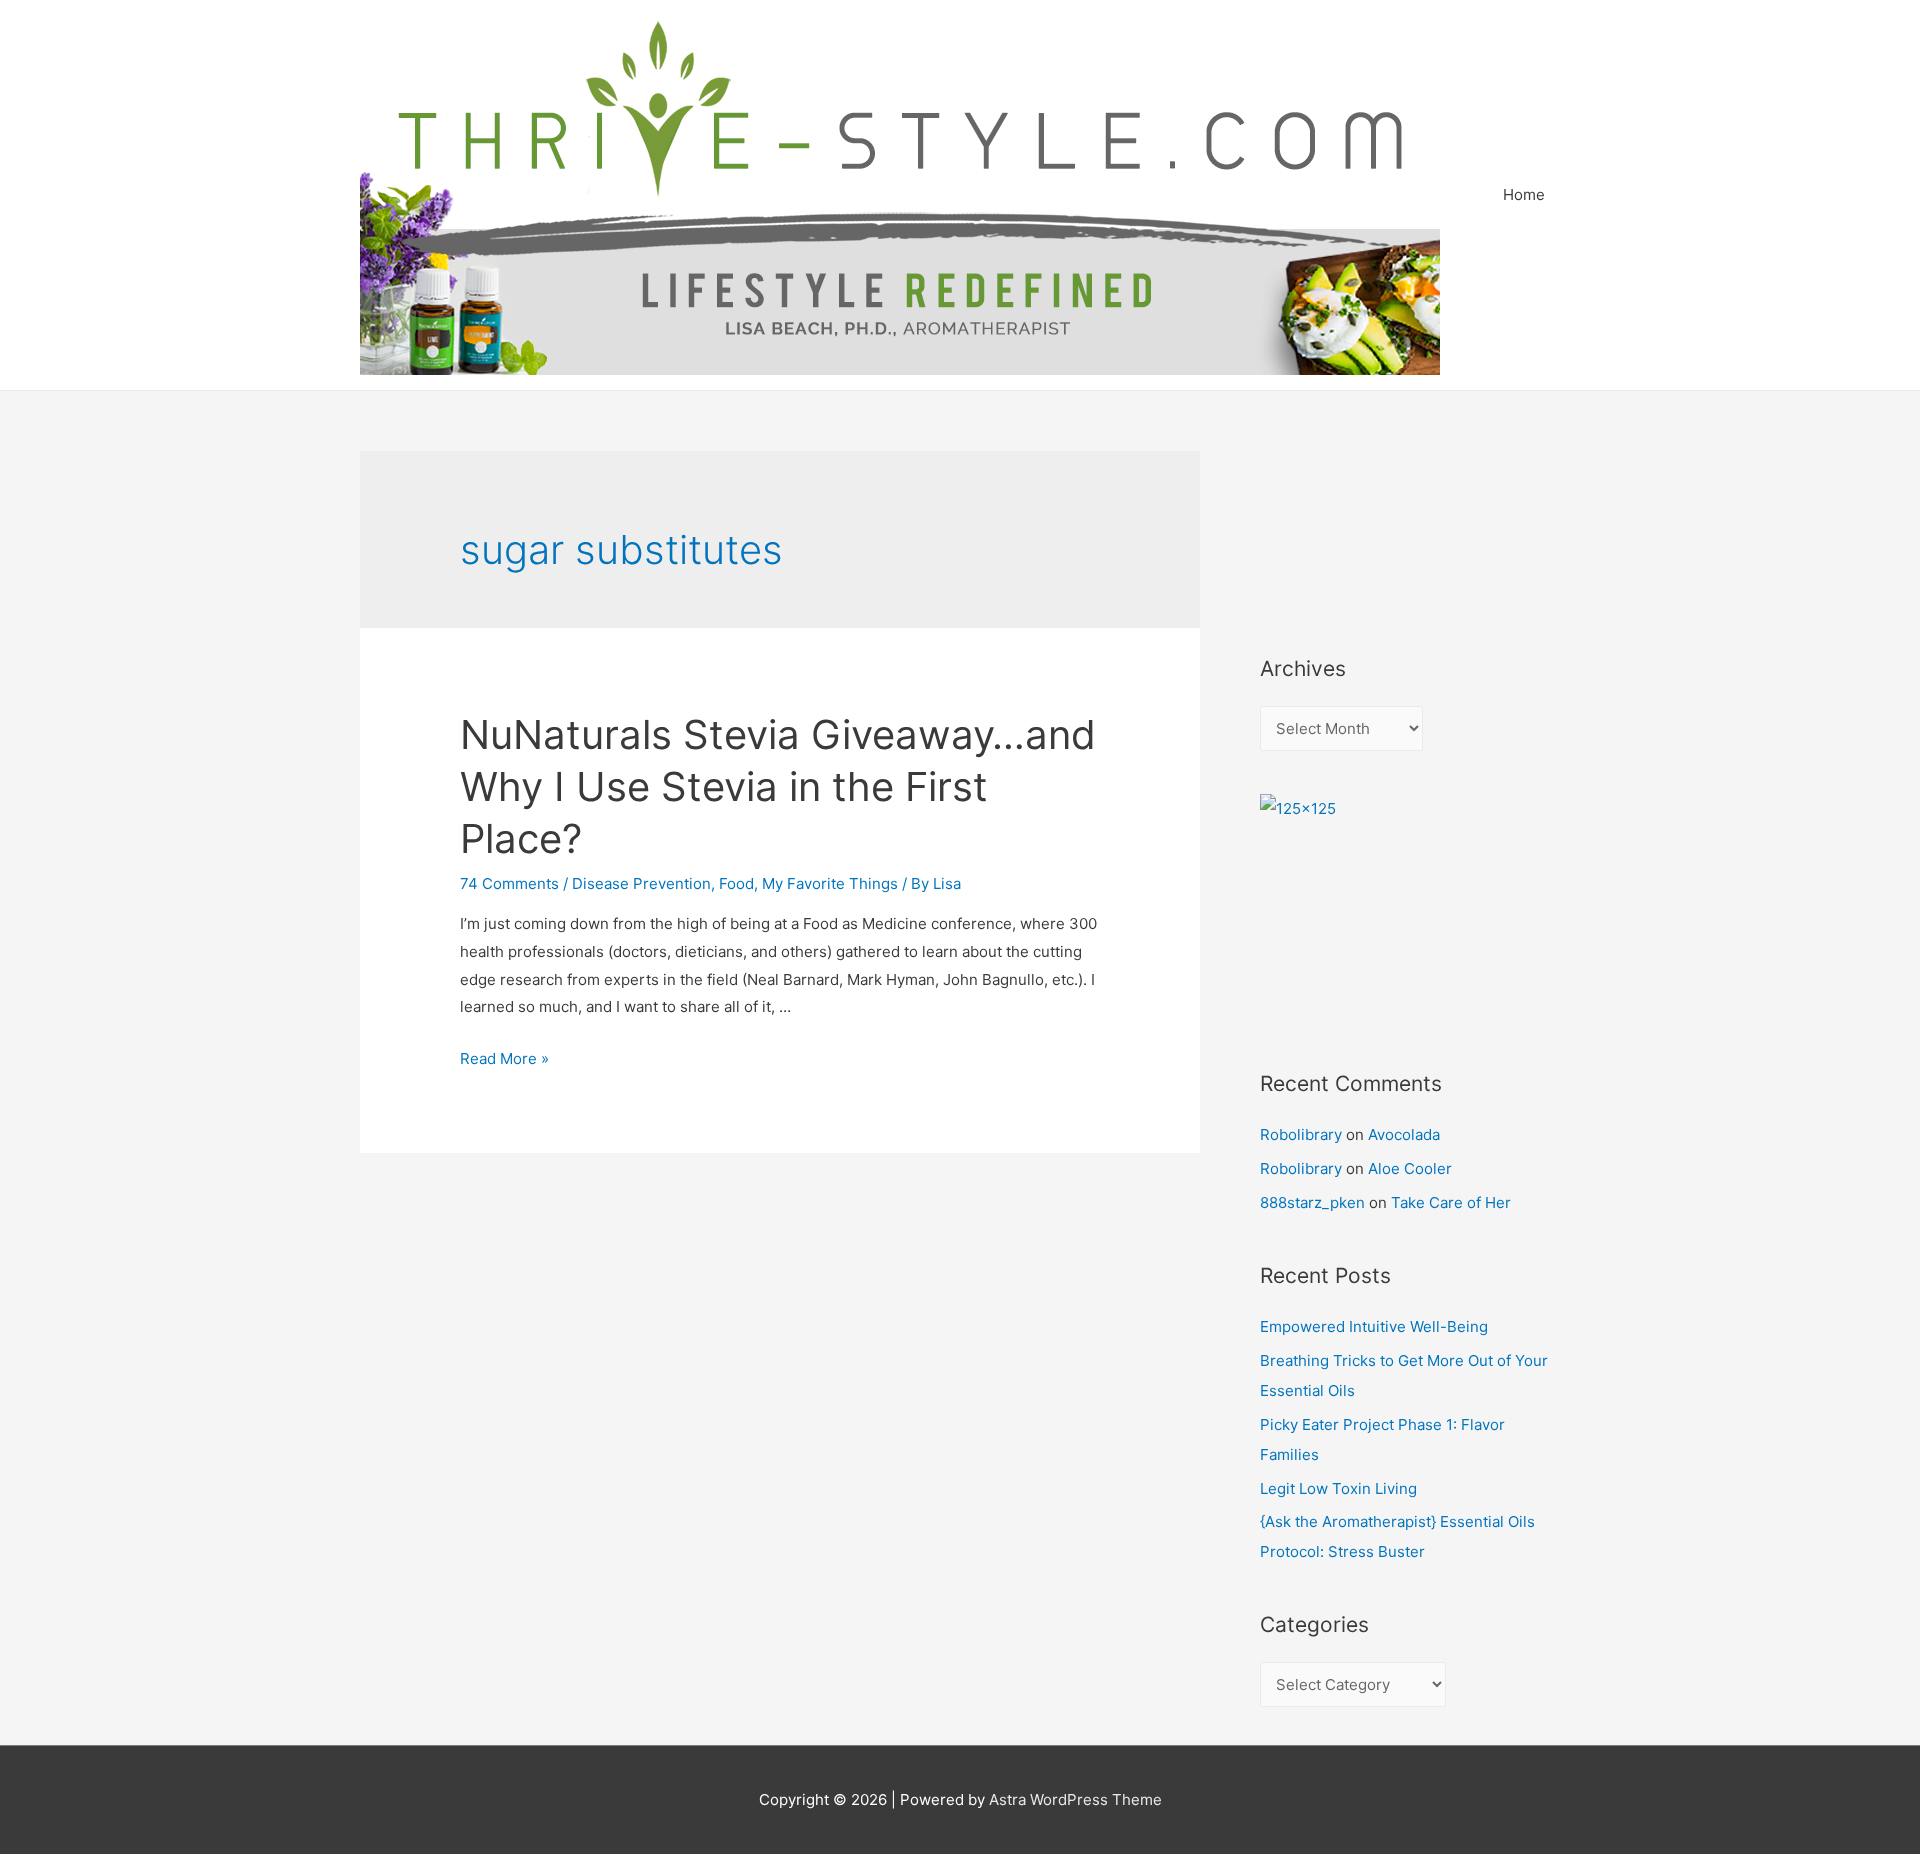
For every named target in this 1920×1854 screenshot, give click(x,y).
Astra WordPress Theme (1075, 1799)
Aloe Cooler (1410, 1168)
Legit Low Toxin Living (1338, 1488)
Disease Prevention (641, 883)
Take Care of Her (1451, 1202)
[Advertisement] (1350, 526)
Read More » (504, 1058)
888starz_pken (1312, 1202)
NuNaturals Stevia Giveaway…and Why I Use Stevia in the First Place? (778, 786)
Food (736, 883)
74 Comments (509, 883)
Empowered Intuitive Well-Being (1374, 1326)
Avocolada (1404, 1134)
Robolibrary (1301, 1134)
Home (1524, 194)
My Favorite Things (830, 883)
